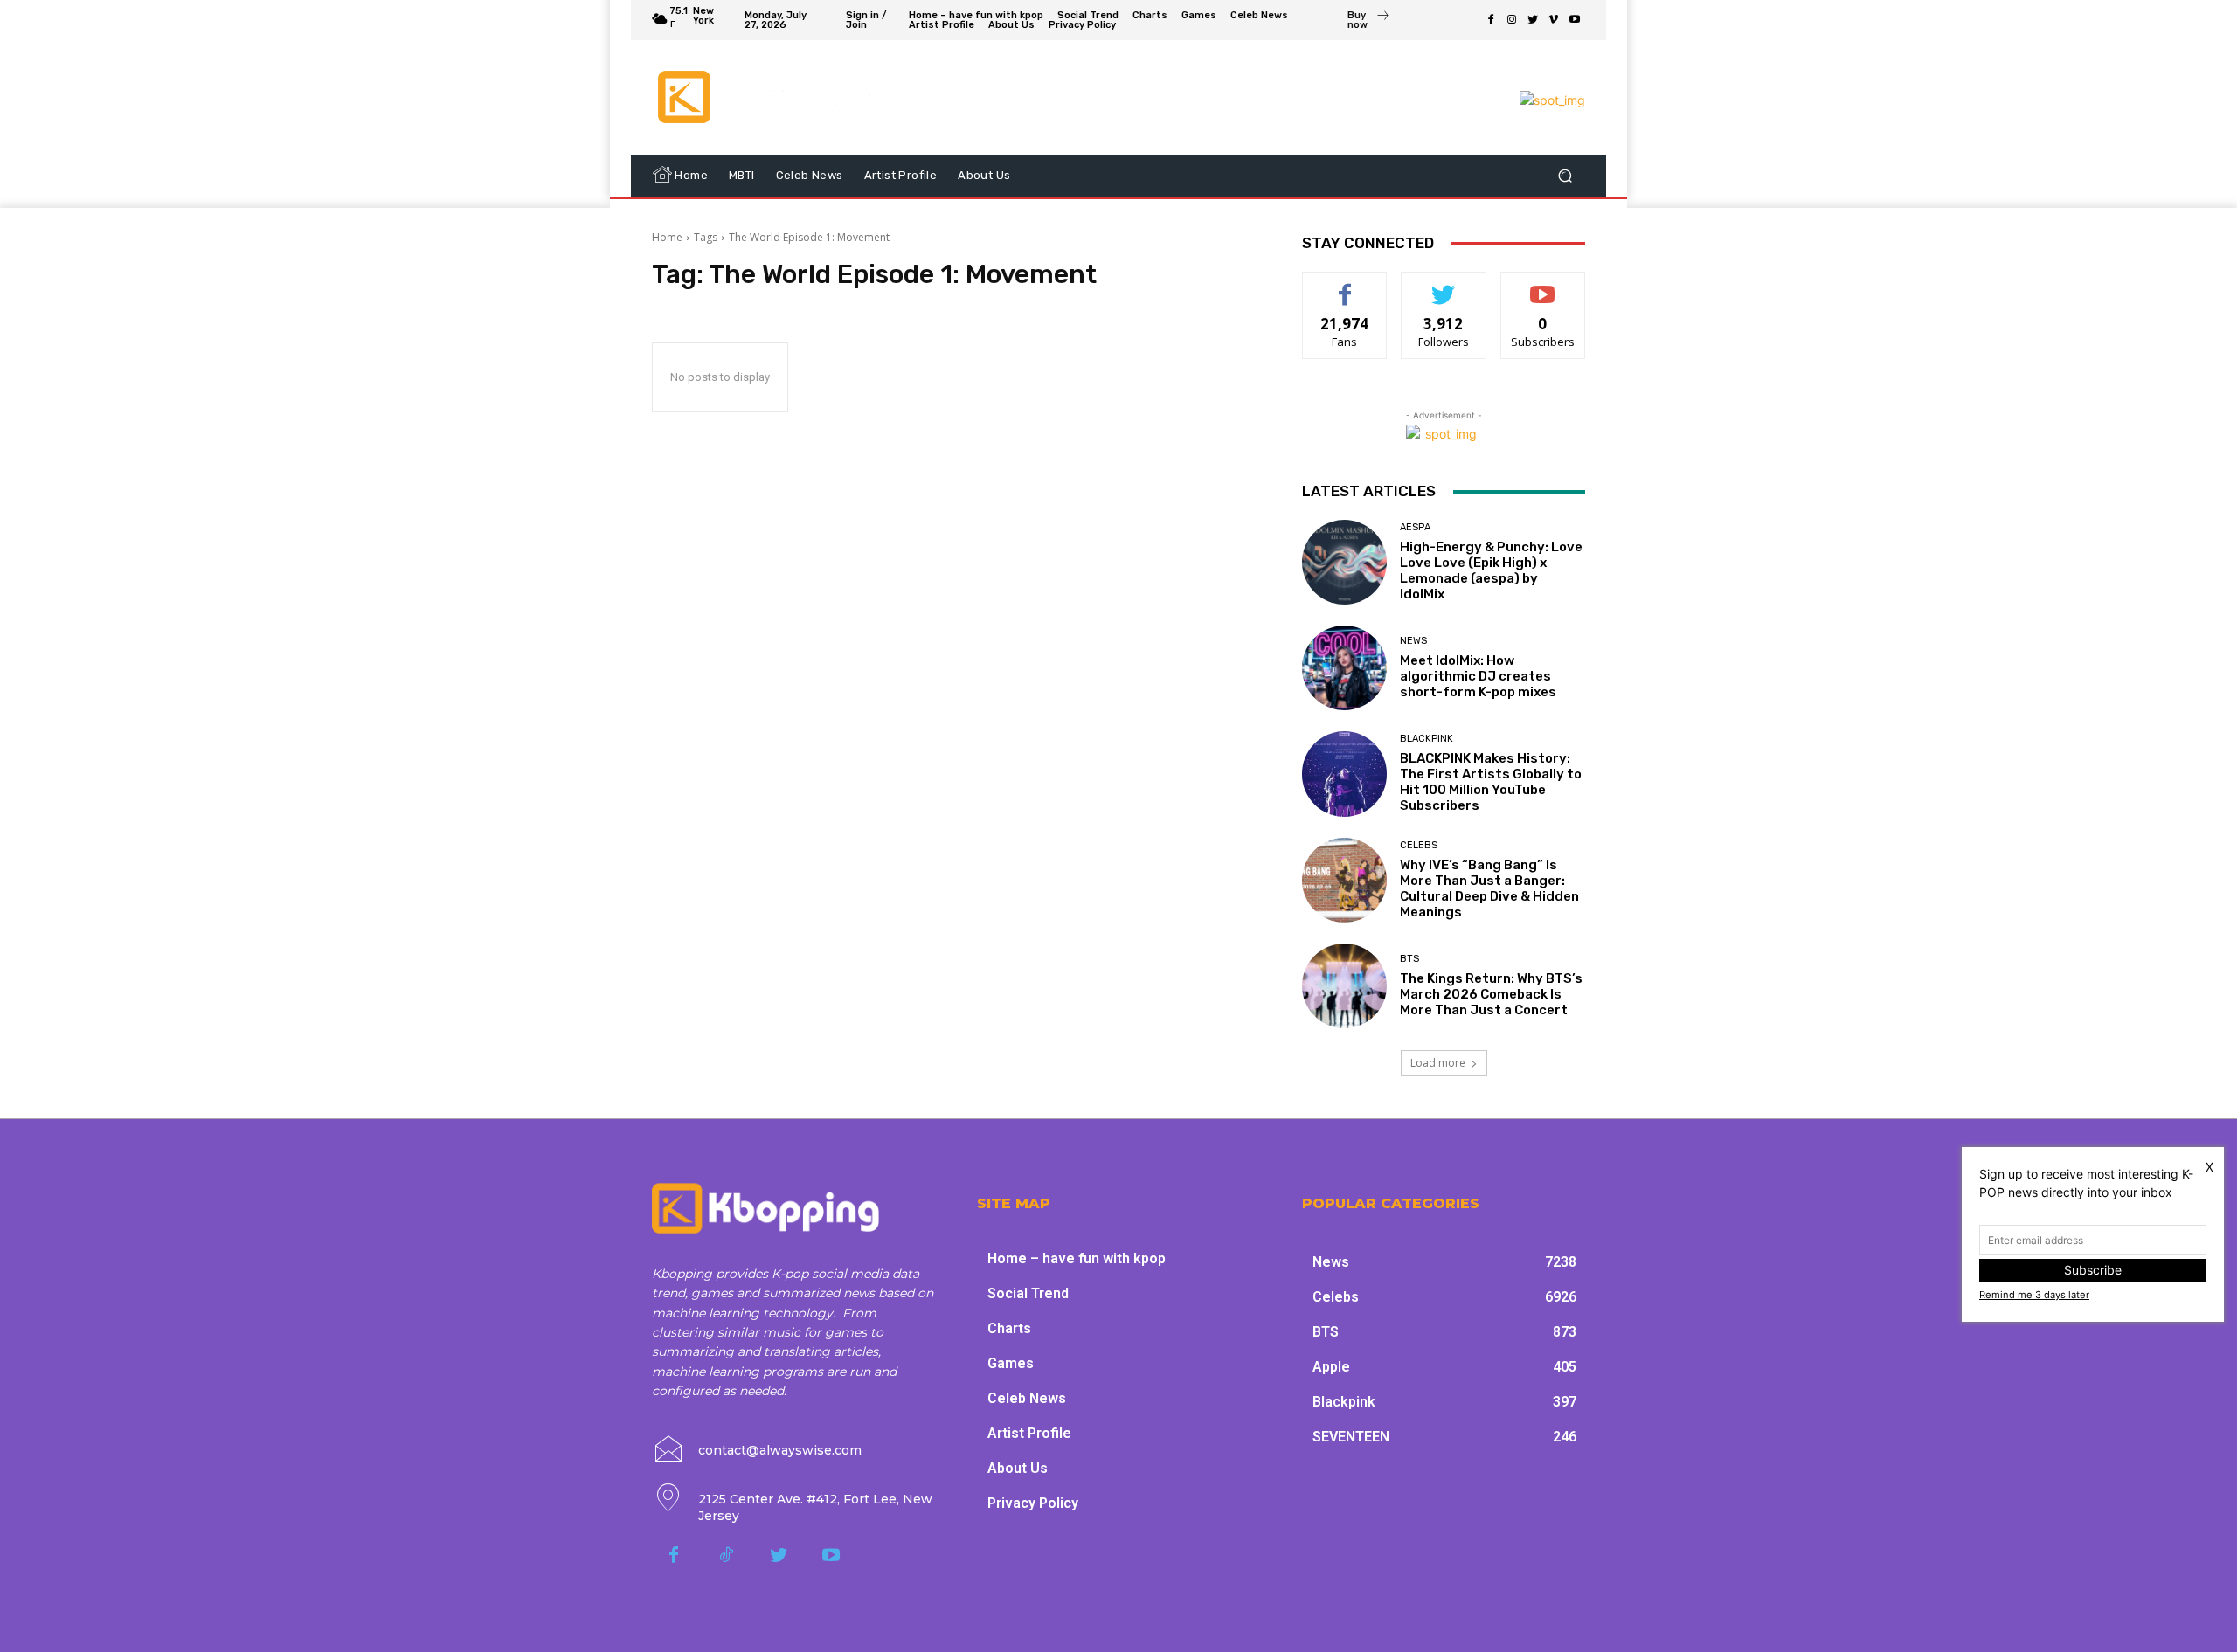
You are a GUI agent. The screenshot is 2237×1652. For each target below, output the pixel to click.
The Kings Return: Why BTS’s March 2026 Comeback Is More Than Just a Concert (1491, 994)
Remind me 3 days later (2034, 1295)
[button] (1565, 176)
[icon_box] (1369, 22)
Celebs (1419, 845)
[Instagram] (1512, 20)
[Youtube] (1575, 20)
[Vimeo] (1554, 20)
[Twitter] (1533, 20)
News (1413, 641)
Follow (1444, 285)
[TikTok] (726, 1556)
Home (667, 237)
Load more (1438, 1063)
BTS (1409, 959)
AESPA (1415, 527)
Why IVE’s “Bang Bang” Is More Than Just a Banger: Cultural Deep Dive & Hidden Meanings (1489, 888)
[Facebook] (1491, 20)
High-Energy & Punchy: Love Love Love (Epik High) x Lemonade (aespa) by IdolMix (1491, 570)
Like (1345, 285)
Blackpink (1427, 739)
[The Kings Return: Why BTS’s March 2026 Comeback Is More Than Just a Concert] (1344, 986)
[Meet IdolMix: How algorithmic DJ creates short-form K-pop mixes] (1344, 668)
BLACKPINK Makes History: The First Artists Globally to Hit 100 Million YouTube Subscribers (1491, 782)
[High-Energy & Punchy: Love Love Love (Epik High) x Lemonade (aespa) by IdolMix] (1344, 562)
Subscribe (1543, 285)
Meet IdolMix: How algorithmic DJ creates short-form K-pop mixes (1478, 676)
